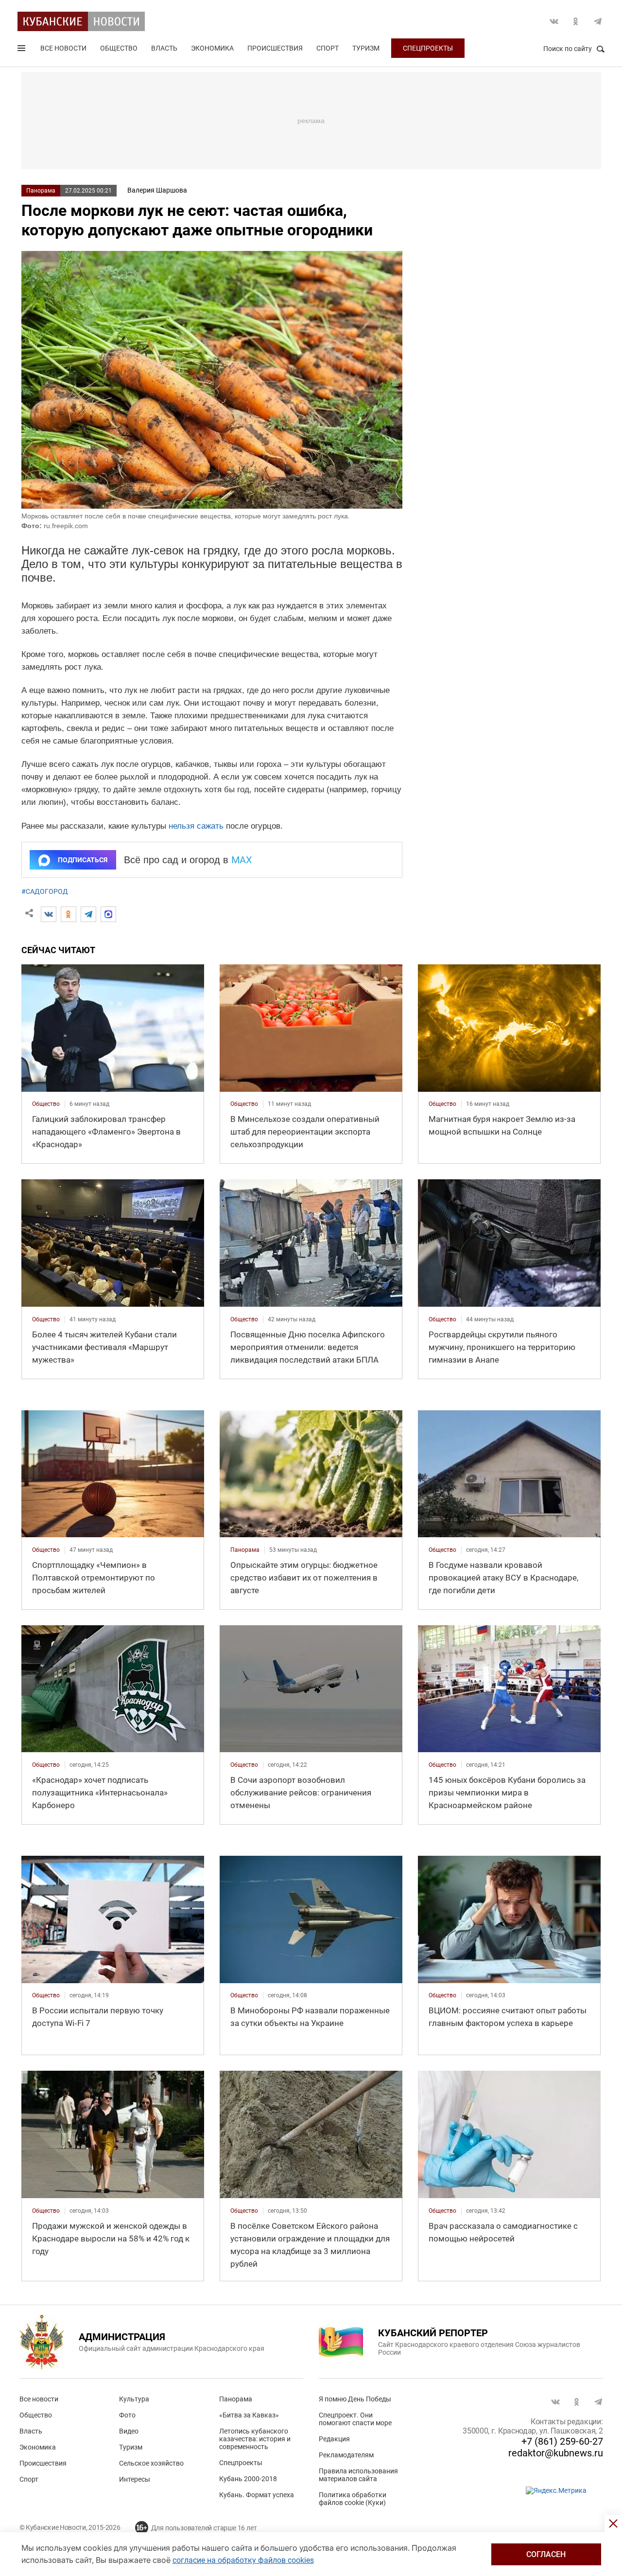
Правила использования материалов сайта (358, 2475)
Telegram (598, 21)
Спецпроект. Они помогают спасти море (355, 2419)
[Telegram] (88, 914)
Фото (127, 2415)
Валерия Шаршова (157, 190)
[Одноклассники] (69, 914)
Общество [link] (46, 1104)
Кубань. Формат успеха (257, 2495)
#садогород (45, 891)
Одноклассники (576, 21)
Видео (129, 2431)
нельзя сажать (196, 826)
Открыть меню (22, 50)
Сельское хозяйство (151, 2463)
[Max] (108, 914)
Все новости (63, 48)
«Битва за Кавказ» (249, 2415)
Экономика (212, 48)
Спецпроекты (428, 48)
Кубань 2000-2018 (248, 2479)
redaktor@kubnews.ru (556, 2453)
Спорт (328, 48)
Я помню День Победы (355, 2399)
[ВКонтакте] (49, 914)
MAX (242, 860)
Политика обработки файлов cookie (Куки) (353, 2499)
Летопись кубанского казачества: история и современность (255, 2439)
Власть (164, 48)
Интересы (135, 2479)
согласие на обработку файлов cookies (243, 2560)
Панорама (41, 191)
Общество (119, 48)
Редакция (334, 2439)
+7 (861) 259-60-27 (562, 2441)
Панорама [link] (245, 1550)
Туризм (366, 48)
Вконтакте (554, 21)
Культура (134, 2399)
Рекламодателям (346, 2455)
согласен (546, 2554)
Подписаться (83, 860)
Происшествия (275, 48)
